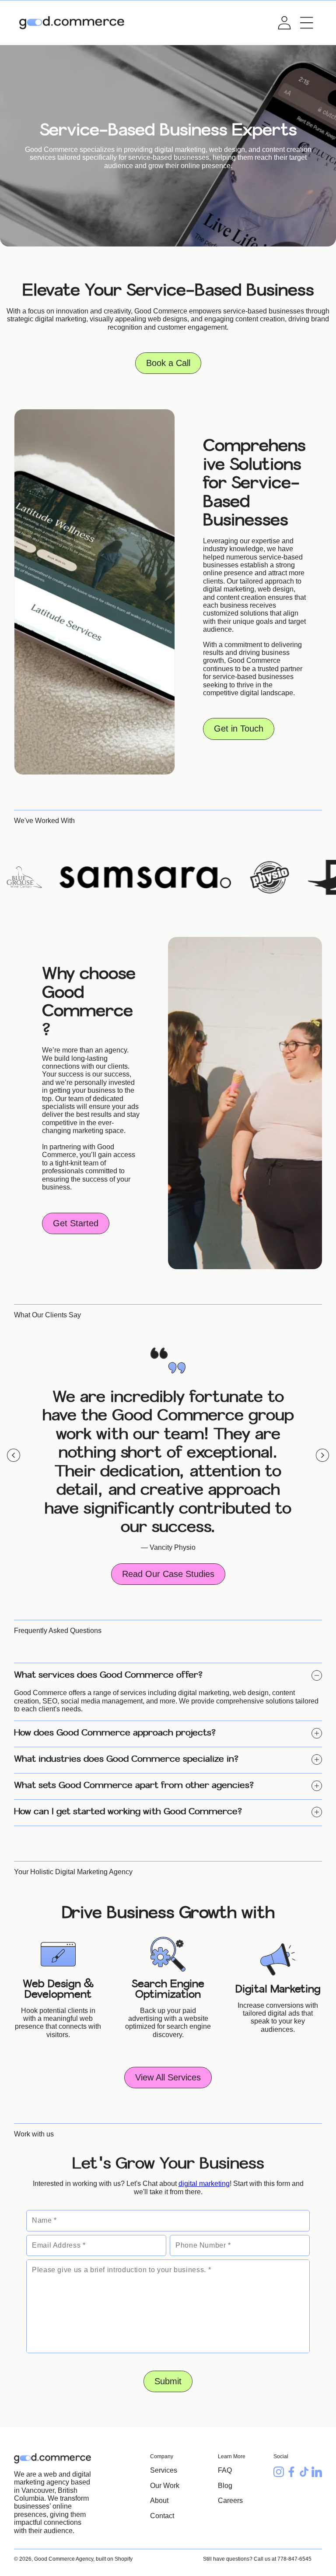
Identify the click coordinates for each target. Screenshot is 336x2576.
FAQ (225, 2470)
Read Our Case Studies (168, 1574)
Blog (225, 2486)
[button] (307, 23)
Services (164, 2470)
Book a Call (168, 363)
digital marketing (204, 2184)
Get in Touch (239, 729)
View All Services (168, 2077)
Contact (162, 2516)
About (159, 2500)
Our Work (165, 2486)
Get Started (76, 1223)
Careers (230, 2500)
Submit (168, 2381)
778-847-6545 (294, 2559)
